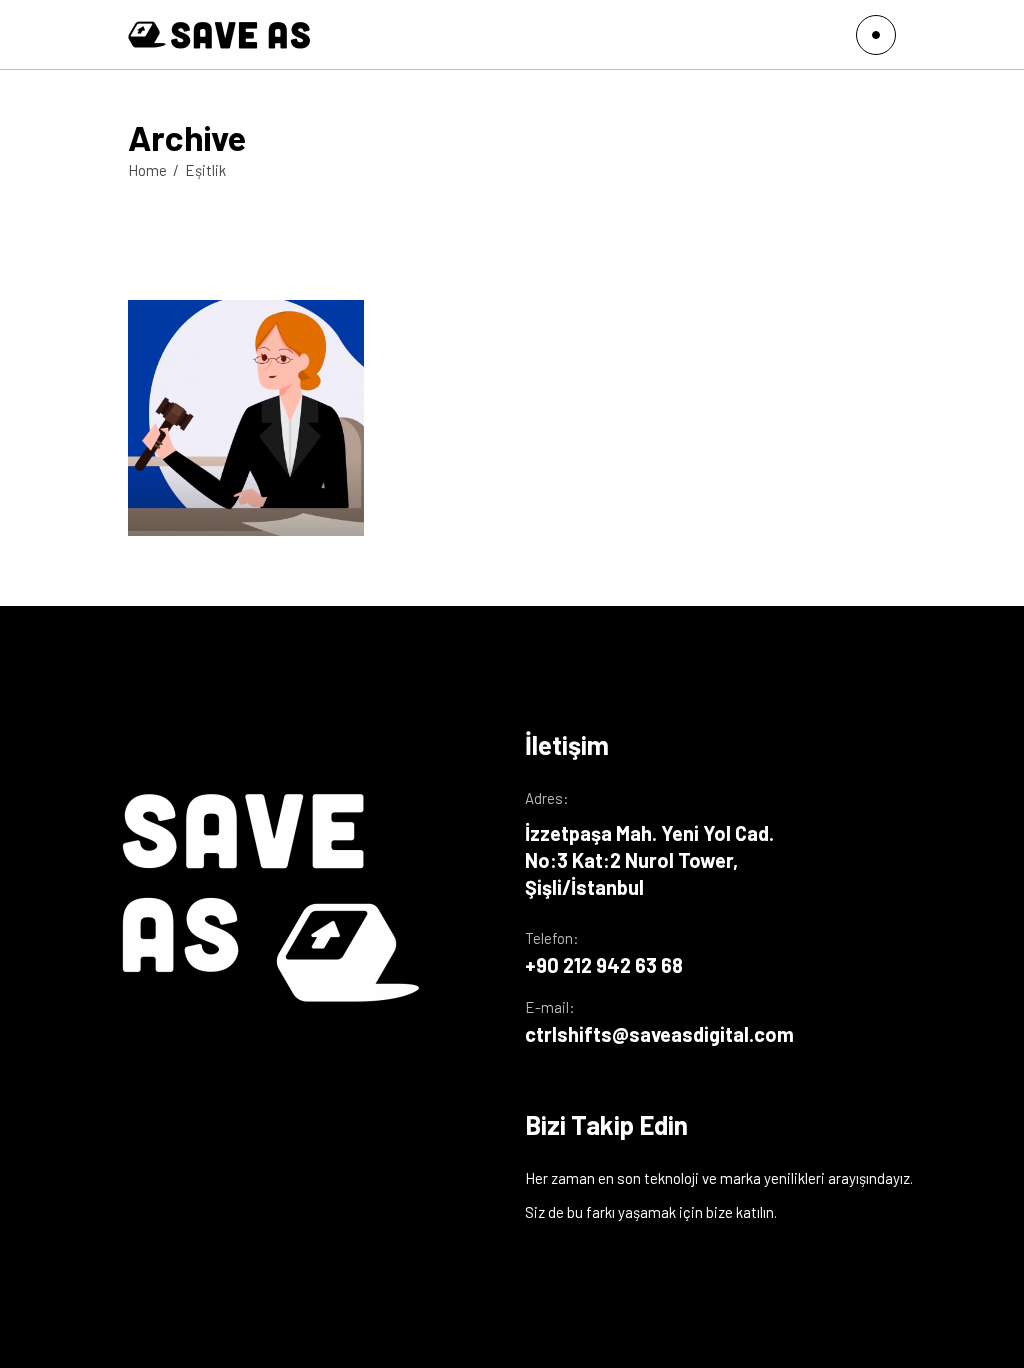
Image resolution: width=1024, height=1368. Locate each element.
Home (147, 170)
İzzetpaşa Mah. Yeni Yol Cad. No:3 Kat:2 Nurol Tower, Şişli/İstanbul (649, 860)
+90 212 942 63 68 (604, 965)
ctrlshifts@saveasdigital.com (659, 1034)
